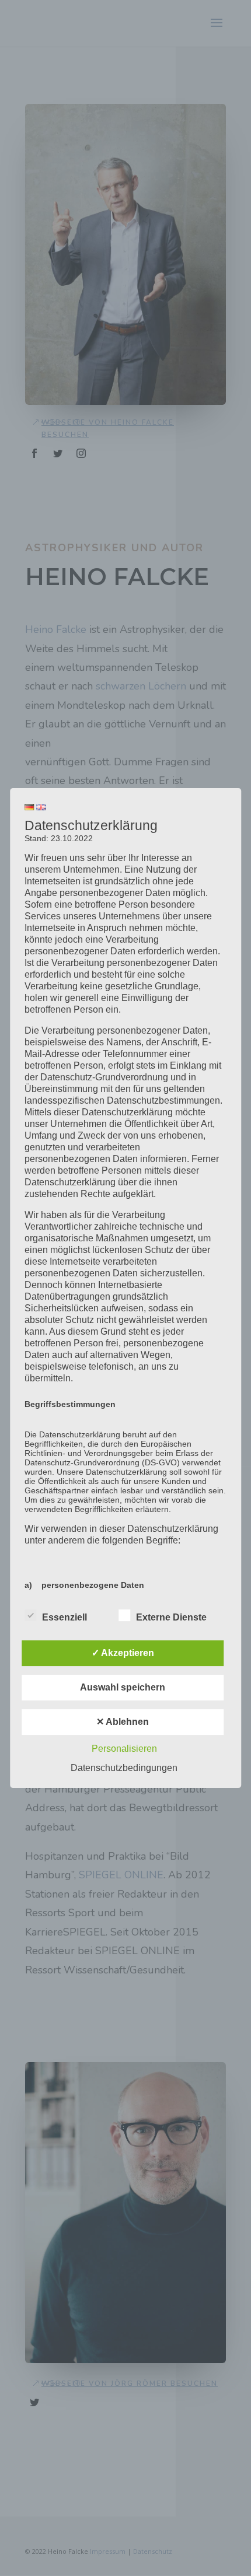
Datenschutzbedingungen (124, 1768)
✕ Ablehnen (123, 1722)
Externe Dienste (171, 1617)
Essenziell (65, 1617)
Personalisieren (124, 1749)
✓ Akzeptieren (123, 1653)
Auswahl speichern (123, 1687)
